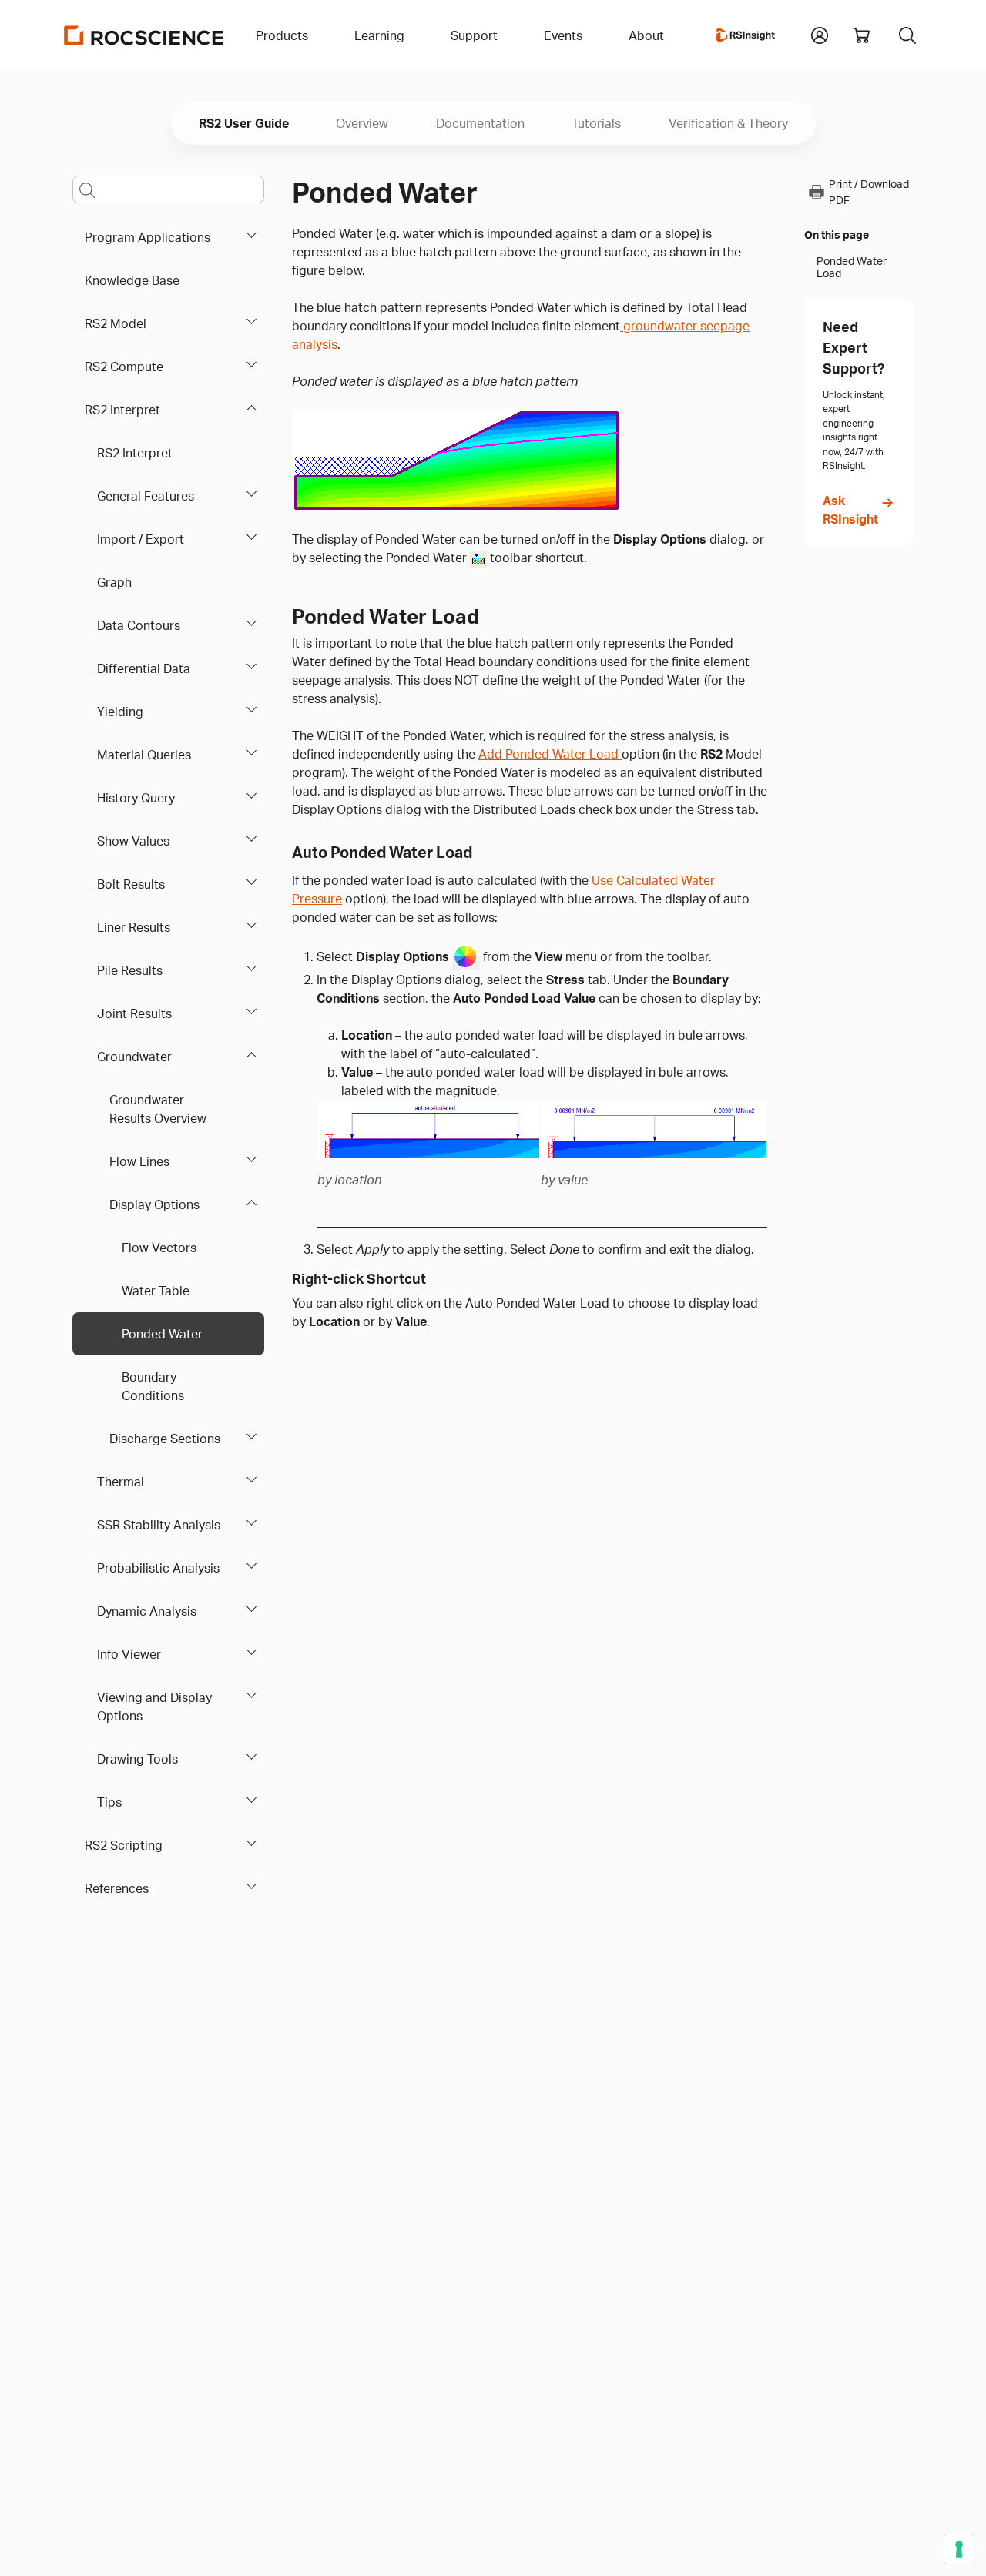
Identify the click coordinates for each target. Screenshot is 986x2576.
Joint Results (134, 1013)
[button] (820, 34)
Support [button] (474, 35)
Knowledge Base (132, 280)
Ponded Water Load (852, 267)
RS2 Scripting (124, 1845)
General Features (146, 496)
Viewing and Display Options (154, 1707)
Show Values (133, 841)
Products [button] (282, 35)
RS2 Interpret (122, 410)
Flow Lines (139, 1161)
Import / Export (141, 539)
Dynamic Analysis (147, 1611)
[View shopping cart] (861, 35)
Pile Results (130, 970)
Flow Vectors (159, 1248)
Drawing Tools (138, 1759)
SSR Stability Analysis (159, 1525)
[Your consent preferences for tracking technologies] (959, 2549)
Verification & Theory (728, 123)
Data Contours (139, 625)
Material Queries (144, 755)
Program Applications (148, 237)
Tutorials (596, 123)
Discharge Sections (165, 1439)
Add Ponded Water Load (550, 754)
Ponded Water (162, 1334)
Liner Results (134, 927)
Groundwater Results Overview (158, 1109)
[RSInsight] (746, 35)
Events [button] (563, 35)
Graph (114, 582)
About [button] (646, 35)
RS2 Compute (124, 367)
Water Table (156, 1291)
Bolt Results (131, 884)
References (117, 1888)
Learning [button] (379, 35)
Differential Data (144, 668)
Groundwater (134, 1057)
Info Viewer (129, 1654)
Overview (362, 123)
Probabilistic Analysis (158, 1568)
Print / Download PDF (869, 192)
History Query (136, 798)
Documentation (480, 123)
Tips (109, 1802)
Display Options (154, 1204)
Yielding (120, 712)
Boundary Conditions (153, 1386)
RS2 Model (116, 323)
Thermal (121, 1482)
